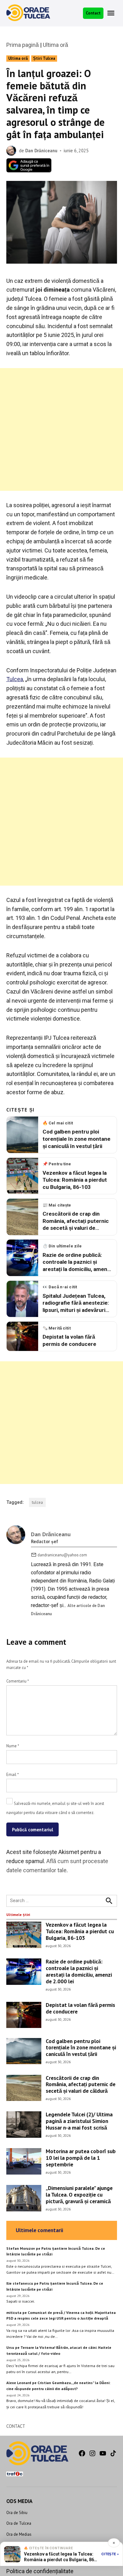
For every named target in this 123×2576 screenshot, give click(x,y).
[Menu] (112, 13)
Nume (13, 1746)
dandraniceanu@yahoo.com (62, 1555)
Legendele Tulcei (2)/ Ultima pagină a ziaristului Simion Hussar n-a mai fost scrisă (79, 2121)
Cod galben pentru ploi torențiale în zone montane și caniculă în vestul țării (81, 2047)
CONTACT (16, 2426)
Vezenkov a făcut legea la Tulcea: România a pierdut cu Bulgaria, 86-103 (80, 1931)
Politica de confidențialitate (40, 2571)
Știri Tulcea (44, 58)
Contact (93, 13)
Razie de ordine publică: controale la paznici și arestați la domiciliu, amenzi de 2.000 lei (79, 1971)
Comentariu (18, 1681)
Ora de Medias (19, 2534)
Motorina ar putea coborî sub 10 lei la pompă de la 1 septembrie (81, 2158)
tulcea (37, 1502)
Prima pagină (23, 45)
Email (12, 1774)
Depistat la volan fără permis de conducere (80, 2008)
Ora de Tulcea (19, 2523)
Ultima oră (56, 45)
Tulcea (15, 679)
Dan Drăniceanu (41, 151)
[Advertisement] (61, 429)
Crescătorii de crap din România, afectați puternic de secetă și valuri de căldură (81, 2084)
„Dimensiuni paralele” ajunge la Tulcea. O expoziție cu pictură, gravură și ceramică (79, 2194)
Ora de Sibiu (17, 2512)
